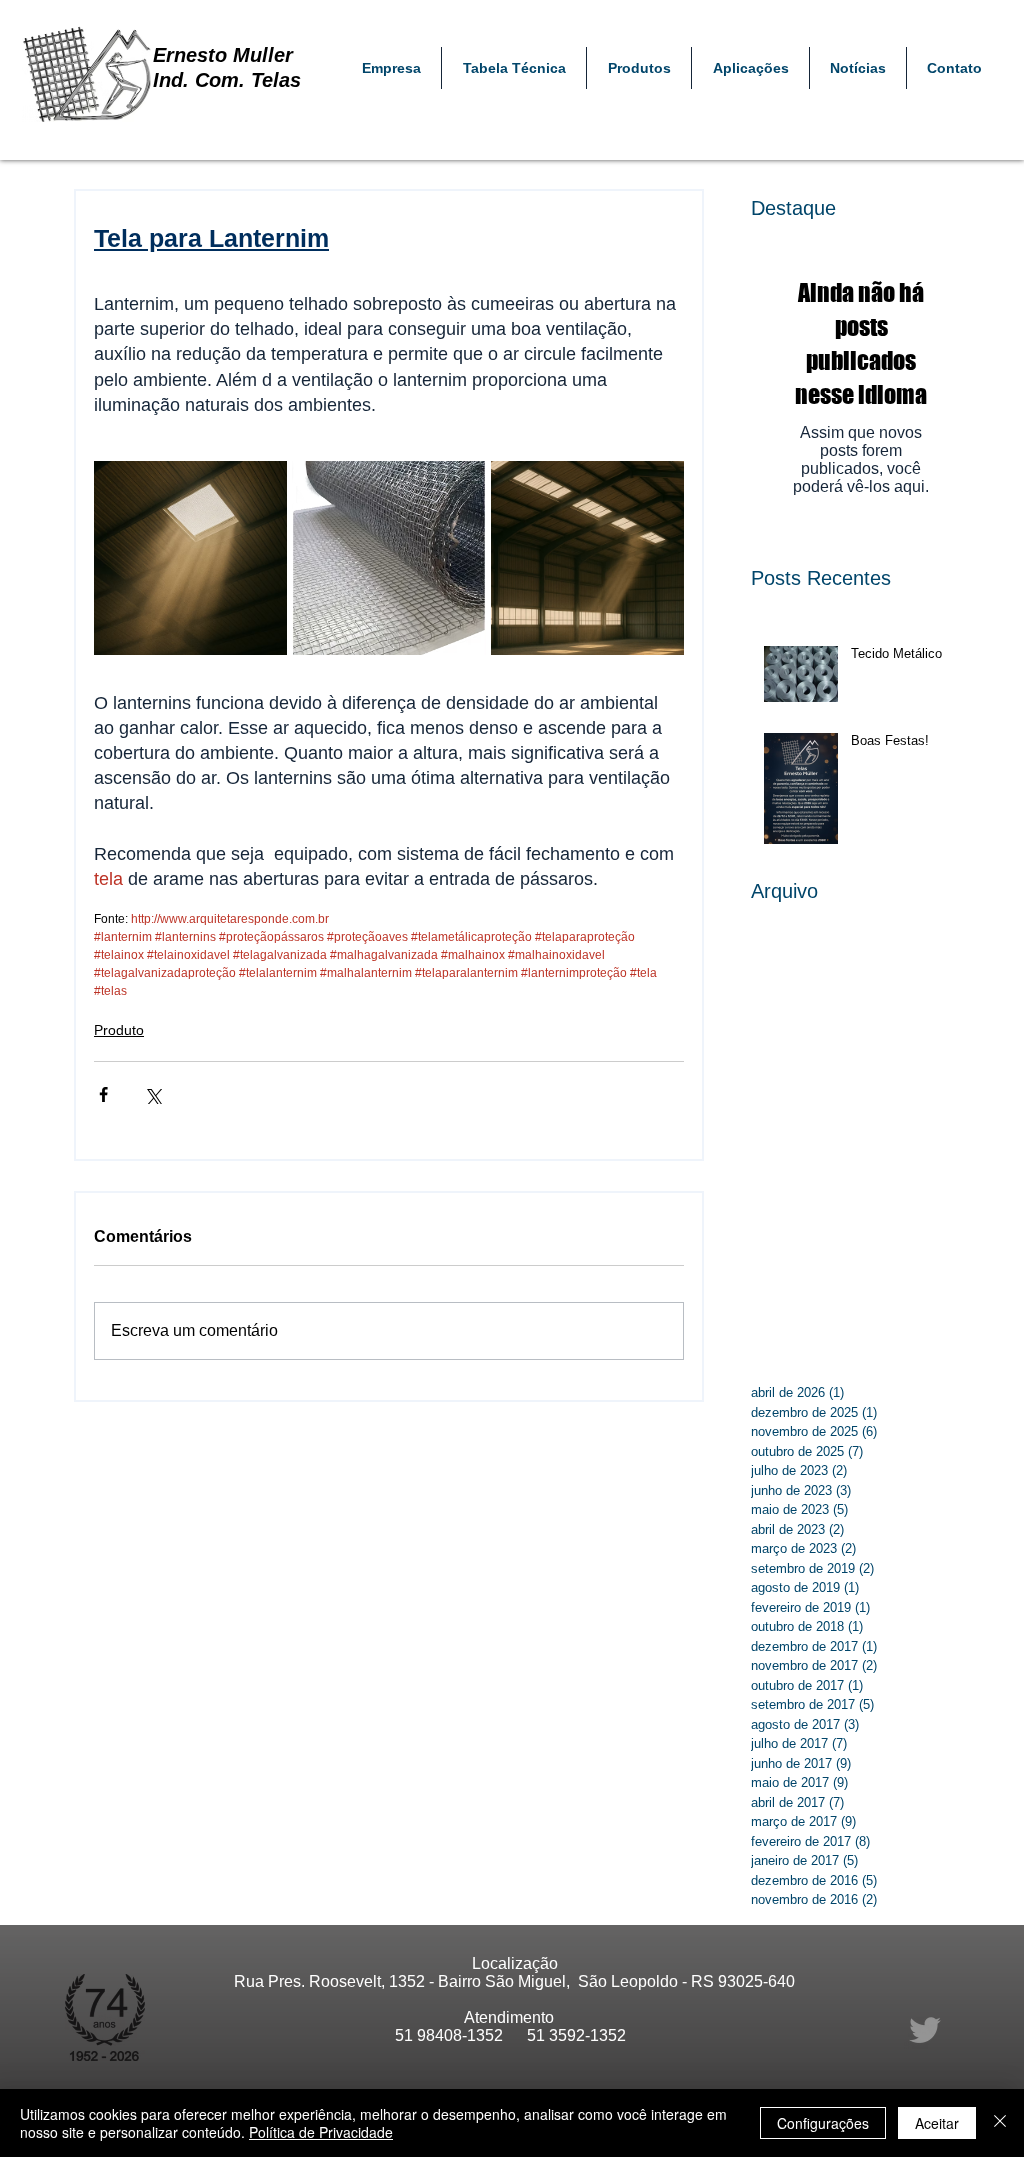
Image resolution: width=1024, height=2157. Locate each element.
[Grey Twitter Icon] (925, 2030)
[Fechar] (1000, 2123)
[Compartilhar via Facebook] (103, 1094)
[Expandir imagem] (190, 557)
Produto (119, 1030)
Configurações (823, 2123)
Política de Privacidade (321, 2132)
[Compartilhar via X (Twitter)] (152, 1094)
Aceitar (937, 2123)
